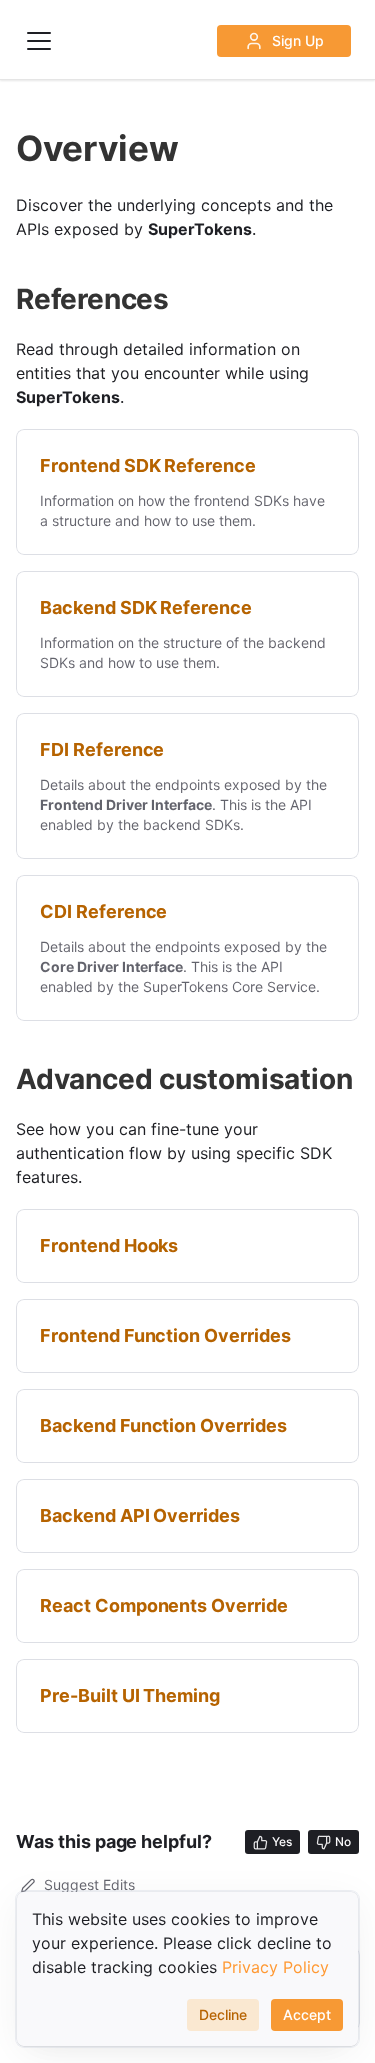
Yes (282, 1841)
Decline (223, 2014)
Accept (307, 2014)
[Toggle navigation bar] (39, 41)
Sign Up (298, 40)
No (343, 1841)
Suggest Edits (89, 1884)
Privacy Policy (275, 1967)
